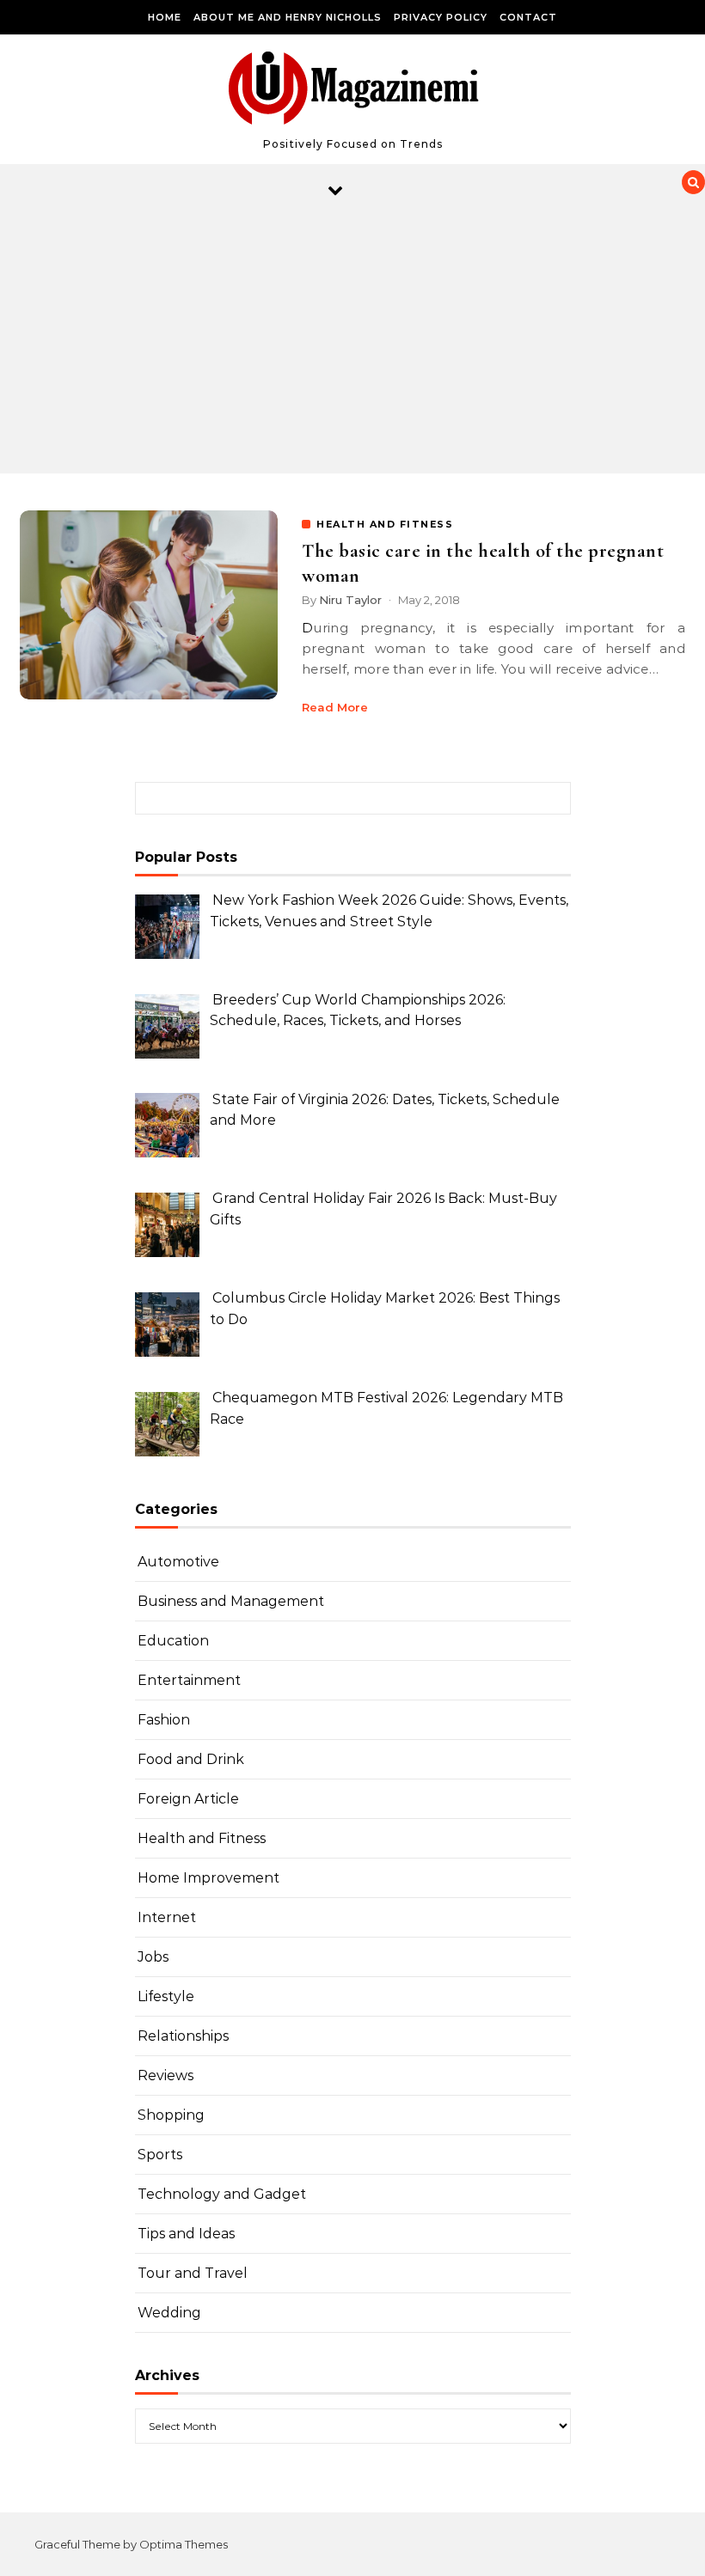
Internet (167, 1917)
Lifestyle (166, 1996)
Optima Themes (184, 2544)
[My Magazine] (353, 92)
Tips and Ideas (186, 2234)
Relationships (183, 2036)
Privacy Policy (441, 17)
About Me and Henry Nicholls (288, 17)
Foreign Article (188, 1799)
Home (165, 17)
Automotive (178, 1562)
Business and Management (231, 1601)
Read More (335, 707)
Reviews (166, 2075)
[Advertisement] (335, 345)
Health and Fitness (202, 1838)
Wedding (169, 2313)
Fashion (164, 1720)
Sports (160, 2155)
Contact (528, 17)
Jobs (153, 1957)
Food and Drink (191, 1759)
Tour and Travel (193, 2273)
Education (173, 1641)
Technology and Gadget (222, 2194)
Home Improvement (208, 1878)
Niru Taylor (350, 600)
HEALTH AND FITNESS (385, 524)
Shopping (171, 2115)
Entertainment (189, 1680)
